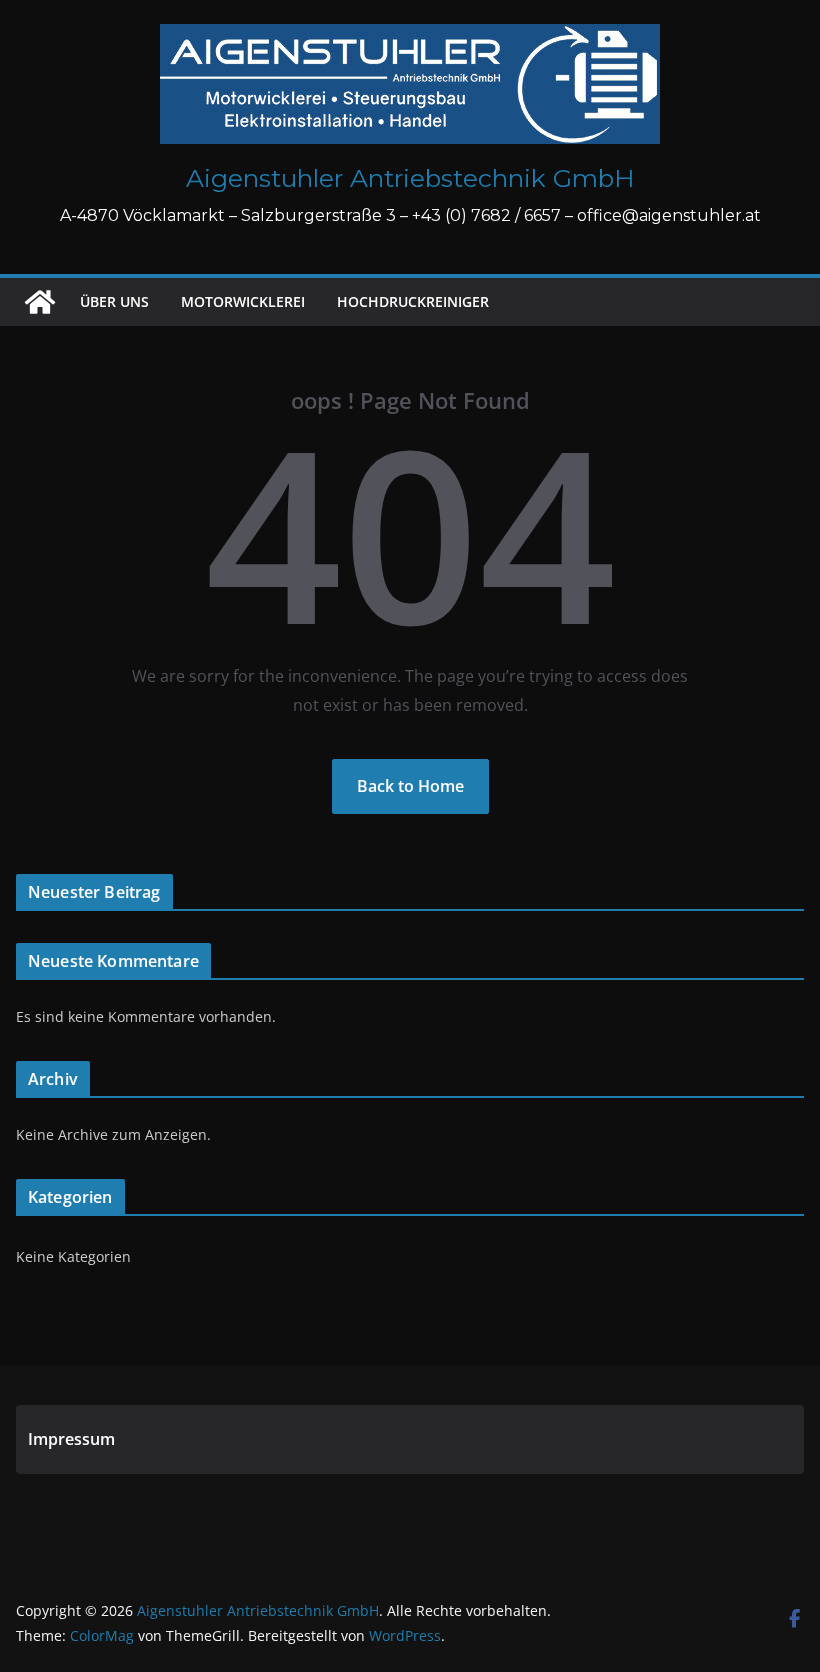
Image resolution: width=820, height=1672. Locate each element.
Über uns (114, 301)
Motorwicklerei (243, 301)
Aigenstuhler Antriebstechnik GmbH (410, 178)
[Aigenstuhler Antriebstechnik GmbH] (40, 302)
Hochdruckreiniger (413, 301)
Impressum (71, 1439)
